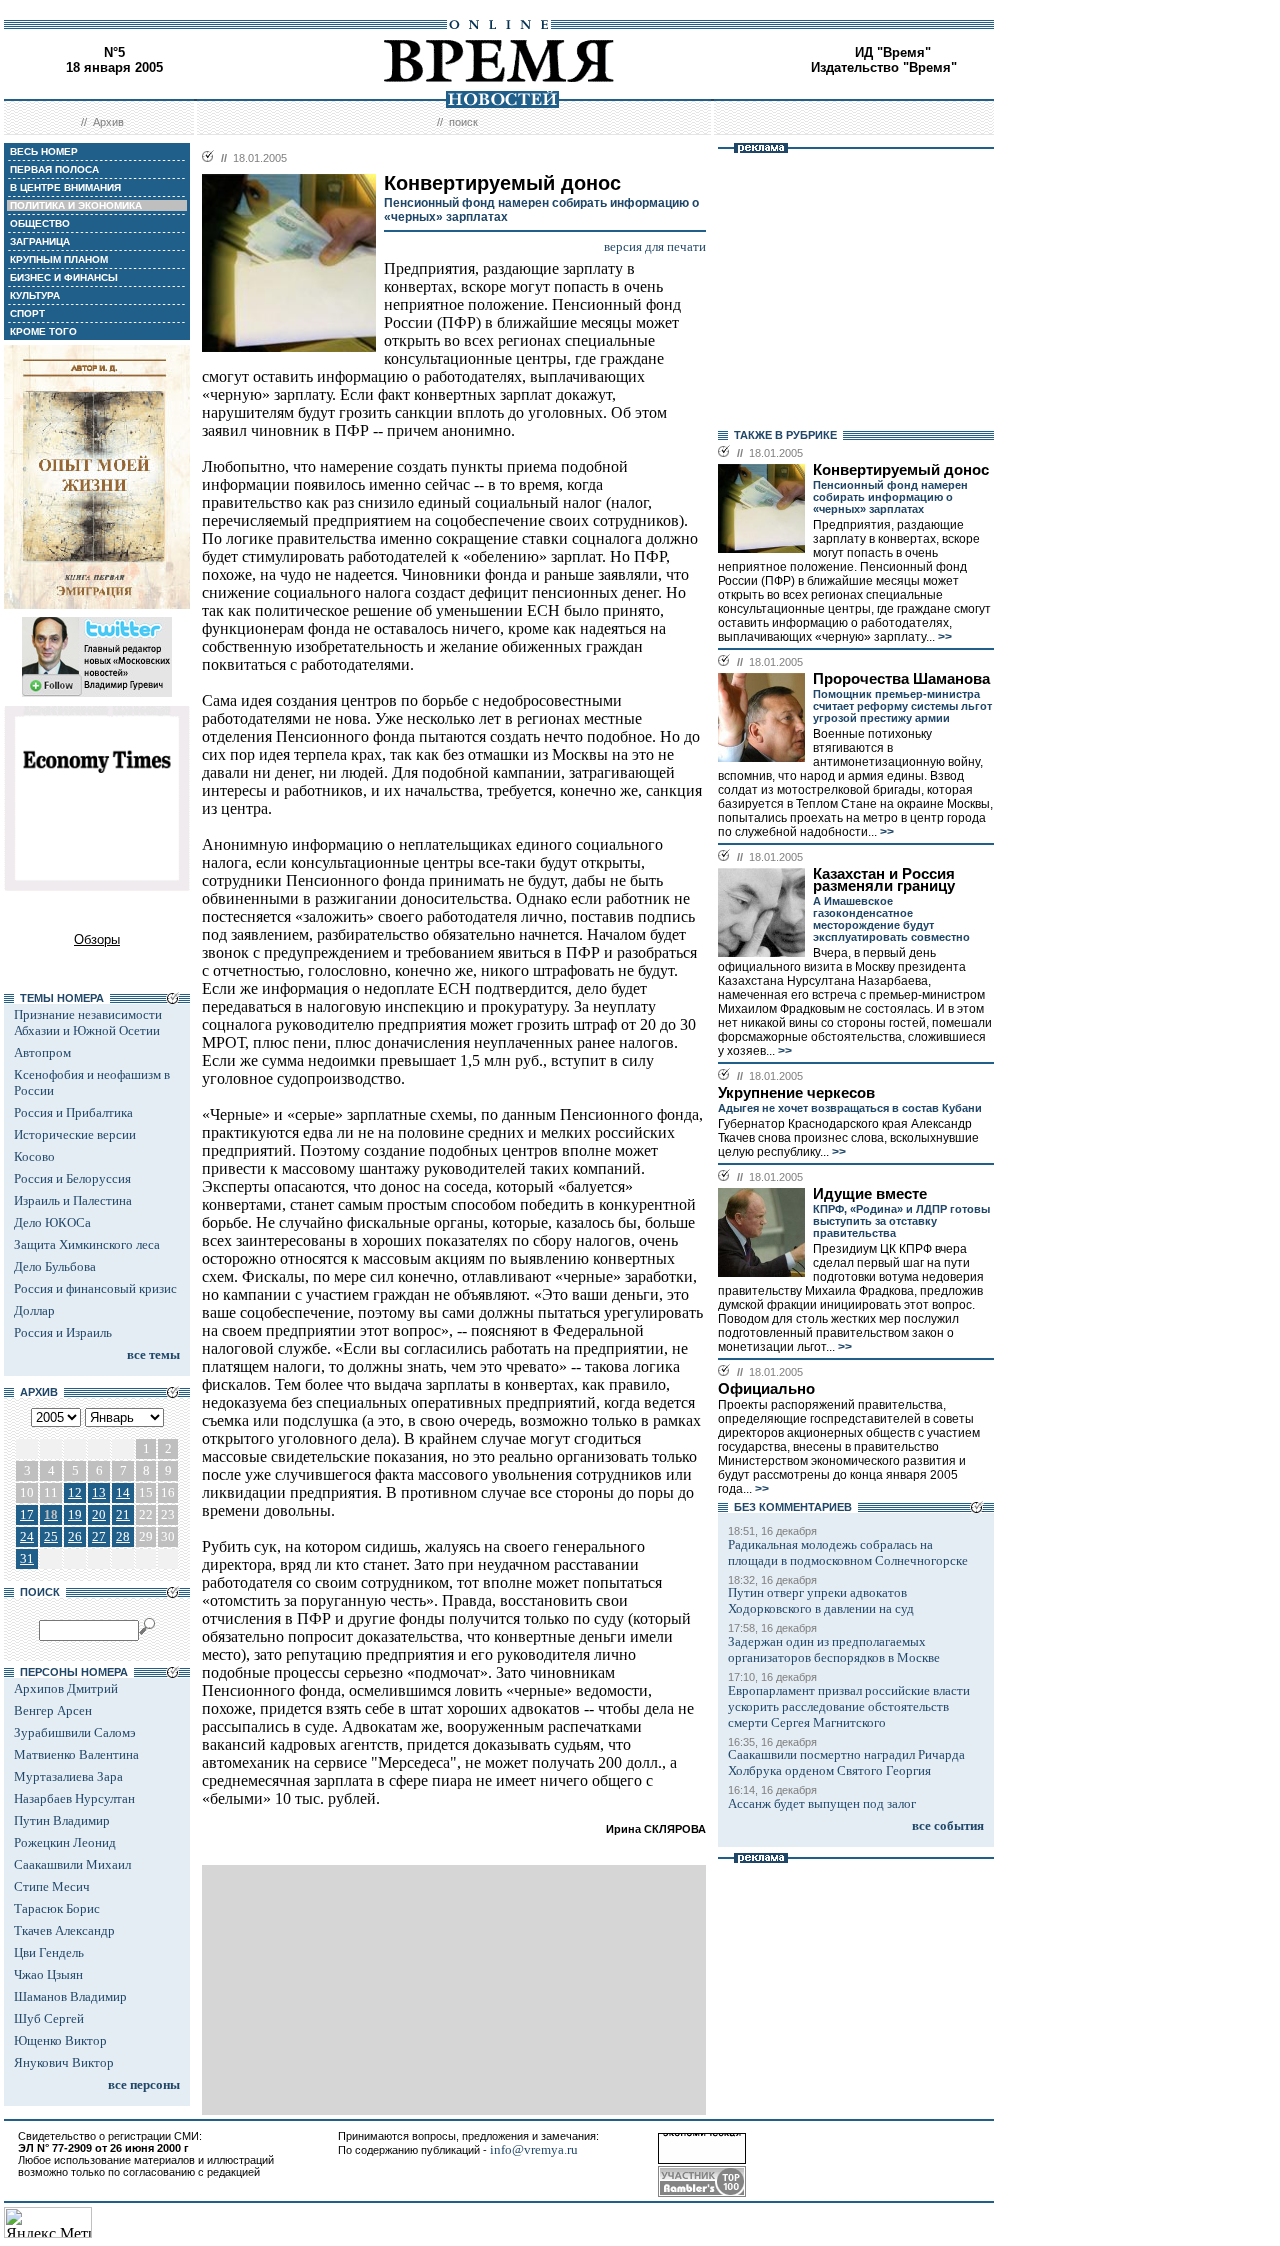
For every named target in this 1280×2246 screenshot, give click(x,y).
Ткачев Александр (64, 1930)
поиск (463, 122)
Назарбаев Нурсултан (74, 1798)
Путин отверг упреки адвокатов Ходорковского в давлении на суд (821, 1600)
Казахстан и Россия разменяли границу (884, 880)
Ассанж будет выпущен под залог (822, 1803)
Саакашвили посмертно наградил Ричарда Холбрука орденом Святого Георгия (846, 1762)
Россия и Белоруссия (72, 1178)
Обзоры (97, 939)
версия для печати (655, 246)
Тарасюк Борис (57, 1908)
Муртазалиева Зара (68, 1776)
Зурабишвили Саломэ (75, 1732)
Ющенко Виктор (60, 2040)
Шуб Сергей (49, 2018)
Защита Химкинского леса (87, 1244)
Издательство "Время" (884, 67)
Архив (108, 122)
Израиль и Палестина (73, 1200)
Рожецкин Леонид (65, 1842)
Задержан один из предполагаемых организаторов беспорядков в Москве (834, 1649)
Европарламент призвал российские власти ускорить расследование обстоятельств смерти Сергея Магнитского (849, 1706)
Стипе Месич (52, 1886)
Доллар (34, 1310)
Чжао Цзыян (48, 1974)
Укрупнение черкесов (796, 1093)
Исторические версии (75, 1134)
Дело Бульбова (55, 1266)
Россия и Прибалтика (73, 1112)
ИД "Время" (893, 52)
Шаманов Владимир (70, 1996)
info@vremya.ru (534, 2149)
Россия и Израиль (63, 1332)
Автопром (42, 1052)
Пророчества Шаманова (901, 679)
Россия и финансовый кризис (95, 1288)
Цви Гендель (49, 1952)
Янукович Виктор (64, 2062)
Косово (34, 1156)
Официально (766, 1389)
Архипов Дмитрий (66, 1688)
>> (943, 637)
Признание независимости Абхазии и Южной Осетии (88, 1022)
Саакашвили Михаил (72, 1864)
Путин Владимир (62, 1820)
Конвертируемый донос (901, 470)
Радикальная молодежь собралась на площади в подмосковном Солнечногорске (848, 1552)
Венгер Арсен (53, 1710)
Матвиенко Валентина (76, 1754)
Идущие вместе (870, 1194)
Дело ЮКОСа (52, 1222)
